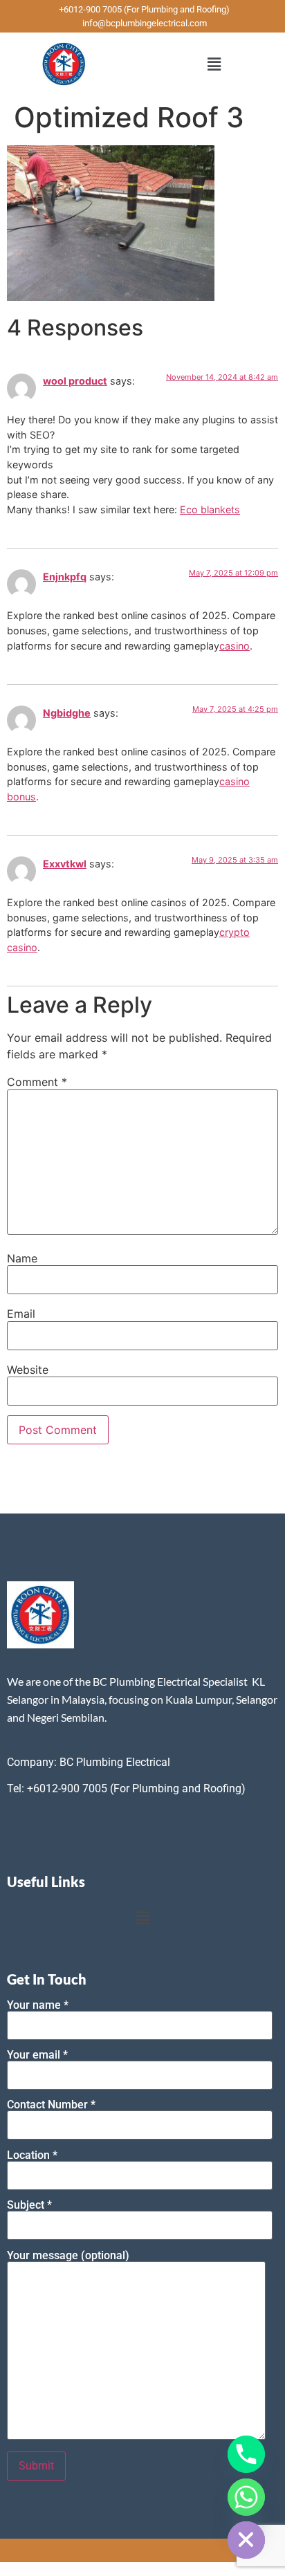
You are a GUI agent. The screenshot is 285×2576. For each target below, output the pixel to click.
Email (21, 1314)
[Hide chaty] (246, 2540)
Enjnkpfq (65, 577)
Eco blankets (210, 509)
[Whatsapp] (246, 2497)
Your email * (37, 2055)
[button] (214, 64)
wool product (75, 381)
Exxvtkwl (65, 864)
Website (28, 1370)
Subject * (29, 2206)
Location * (32, 2156)
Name (22, 1258)
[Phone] (246, 2454)
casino (235, 646)
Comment (37, 1082)
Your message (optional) (68, 2256)
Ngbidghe (67, 713)
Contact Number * (51, 2105)
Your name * (38, 2006)
